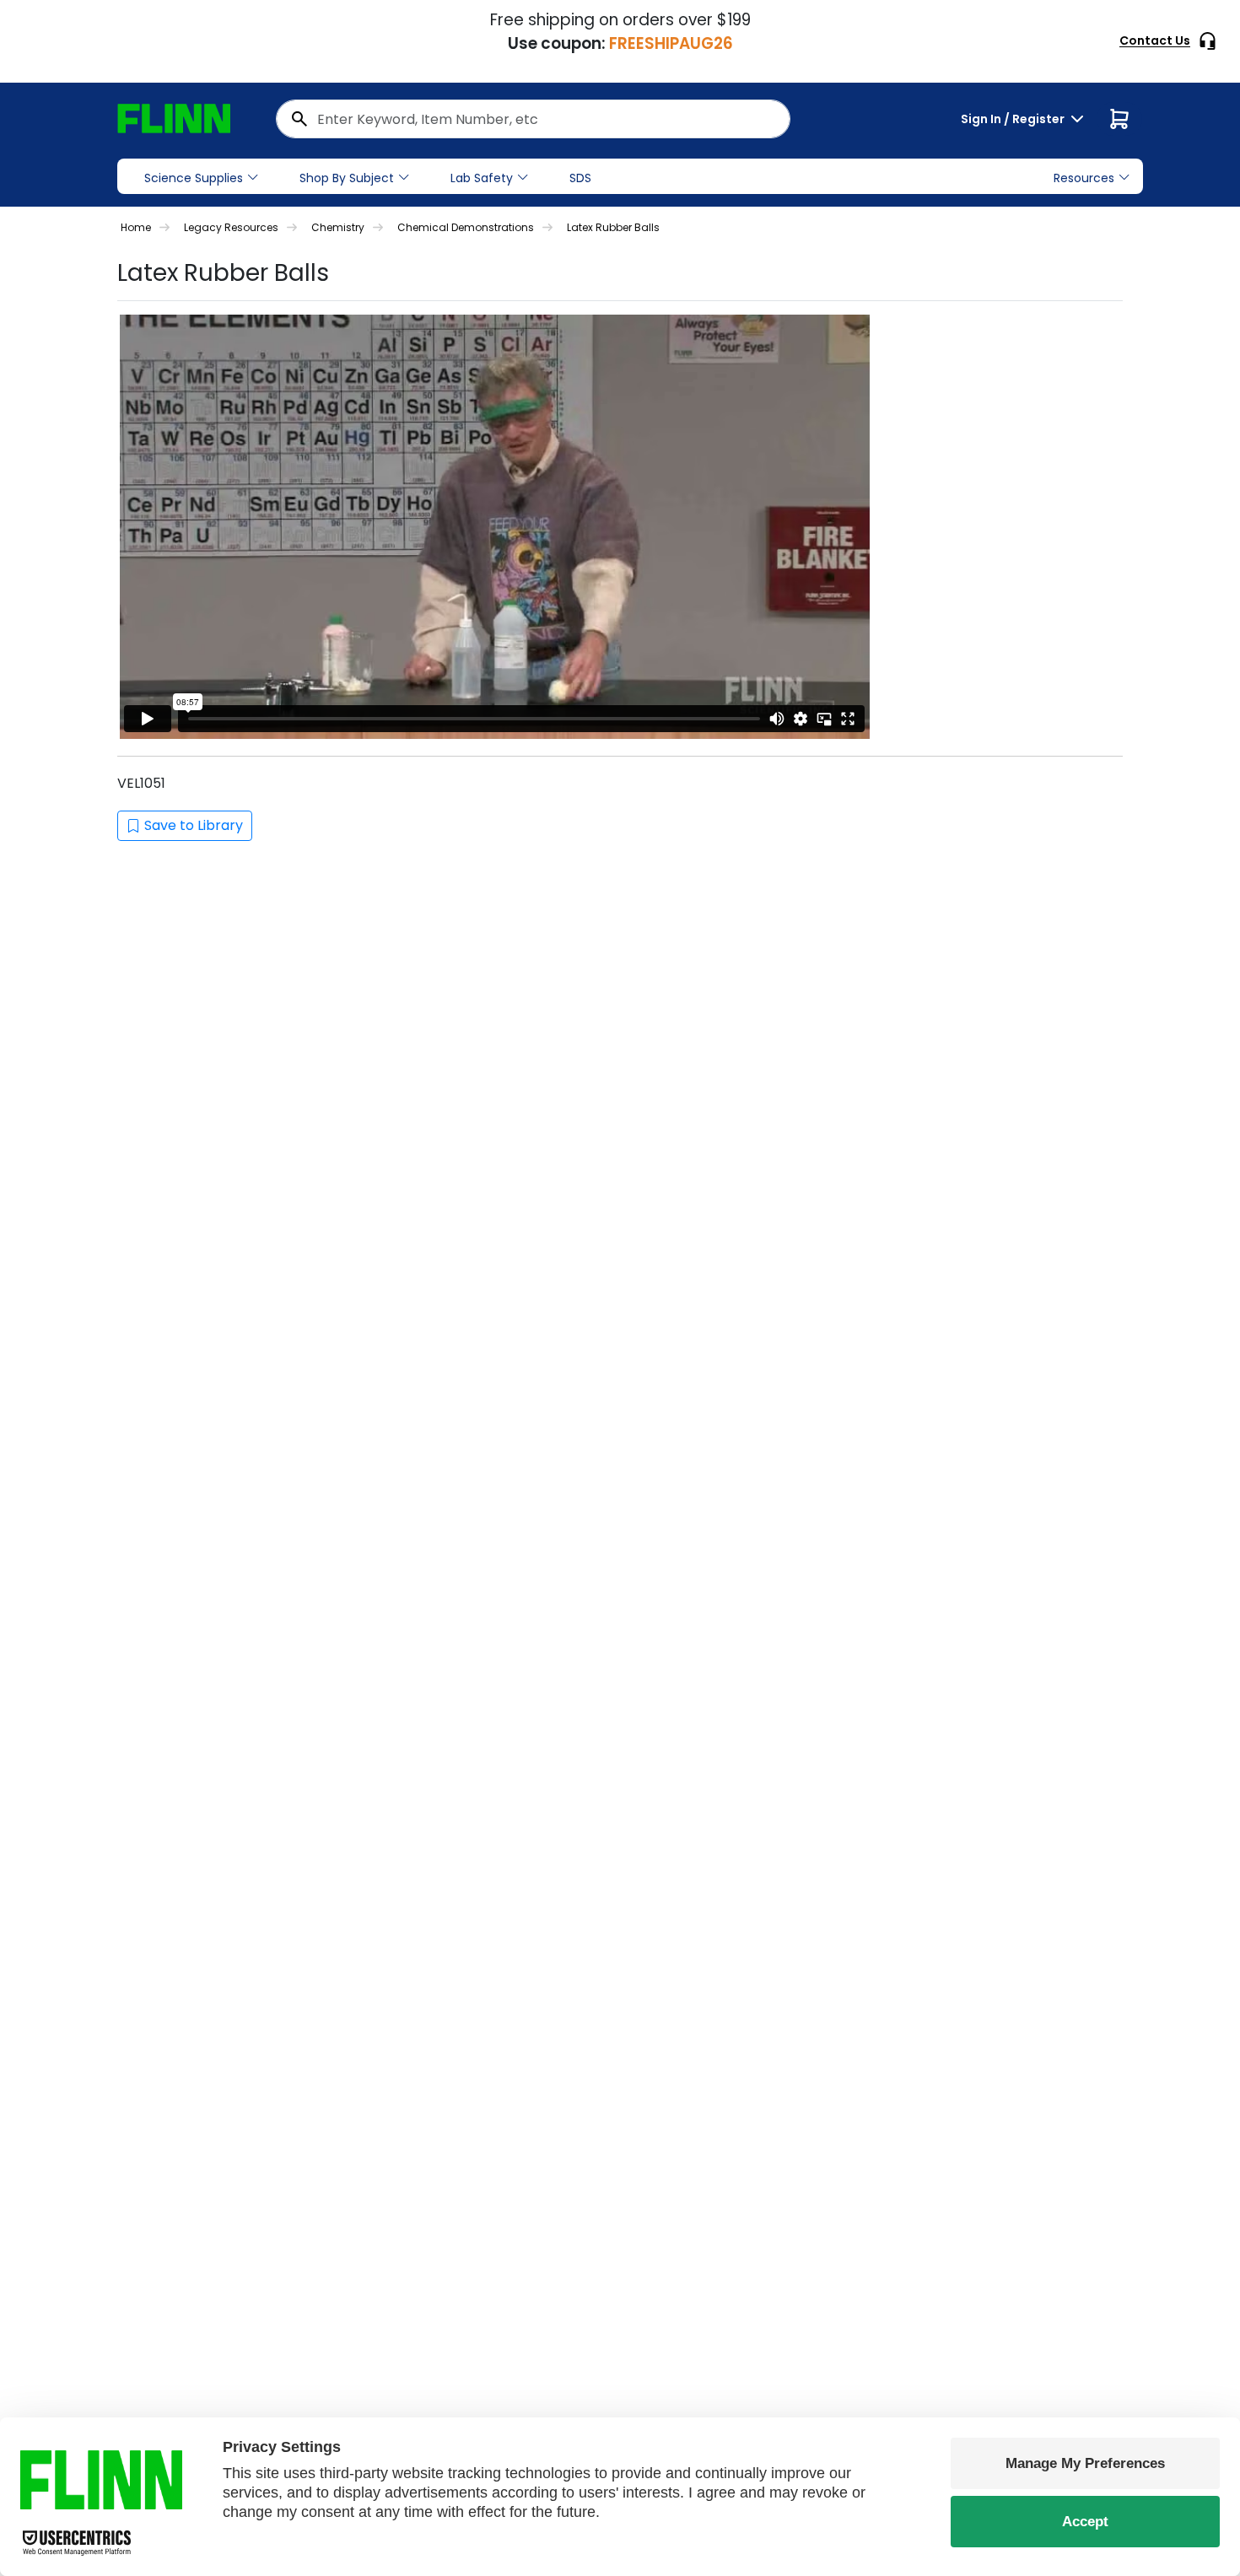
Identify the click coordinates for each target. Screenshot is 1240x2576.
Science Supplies (194, 178)
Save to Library (194, 825)
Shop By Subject (347, 178)
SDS (580, 178)
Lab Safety (482, 178)
